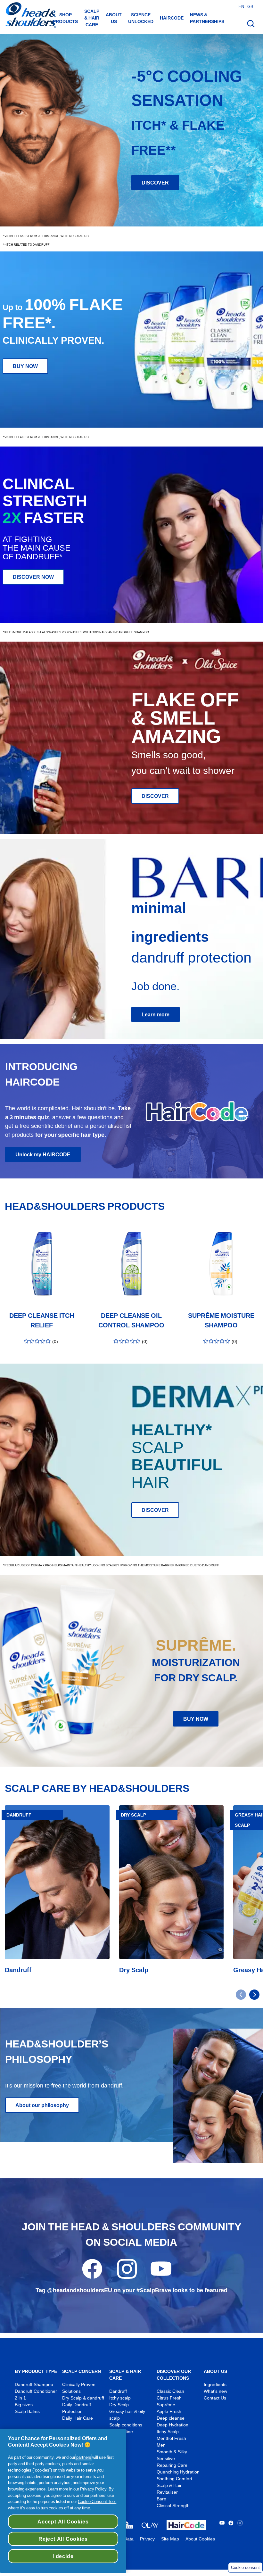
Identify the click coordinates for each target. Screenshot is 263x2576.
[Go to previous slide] (241, 1995)
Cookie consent (245, 2568)
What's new (215, 2391)
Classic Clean (170, 2391)
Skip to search (20, 7)
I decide (63, 2556)
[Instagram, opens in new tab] (127, 2277)
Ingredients (215, 2385)
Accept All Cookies (63, 2522)
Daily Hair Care (78, 2418)
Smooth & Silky (172, 2452)
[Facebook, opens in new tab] (92, 2277)
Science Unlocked (141, 18)
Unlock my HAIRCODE (43, 1154)
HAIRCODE (172, 18)
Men (161, 2445)
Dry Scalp (119, 2405)
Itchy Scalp (168, 2432)
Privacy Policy (93, 2489)
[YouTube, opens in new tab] (161, 2277)
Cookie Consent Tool (97, 2501)
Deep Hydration (173, 2425)
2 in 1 (20, 2398)
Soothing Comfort (174, 2479)
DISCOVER (155, 183)
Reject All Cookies (63, 2539)
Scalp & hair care (92, 18)
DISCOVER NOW (33, 577)
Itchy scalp (120, 2398)
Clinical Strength (173, 2506)
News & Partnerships (207, 18)
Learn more (156, 1014)
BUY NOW (25, 366)
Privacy (147, 2539)
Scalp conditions (126, 2425)
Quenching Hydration (178, 2472)
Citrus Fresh (169, 2398)
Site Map (170, 2539)
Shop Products (65, 18)
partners (84, 2457)
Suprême (166, 2405)
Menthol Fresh (171, 2438)
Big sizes (24, 2405)
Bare (161, 2499)
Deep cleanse (171, 2418)
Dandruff (118, 2391)
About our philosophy (42, 2105)
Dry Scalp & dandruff (83, 2398)
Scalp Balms (27, 2412)
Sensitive (166, 2459)
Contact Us (215, 2398)
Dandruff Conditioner (36, 2391)
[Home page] (30, 16)
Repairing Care (172, 2465)
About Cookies (200, 2539)
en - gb (246, 6)
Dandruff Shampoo (34, 2385)
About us (114, 18)
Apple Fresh (169, 2412)
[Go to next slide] (254, 1995)
